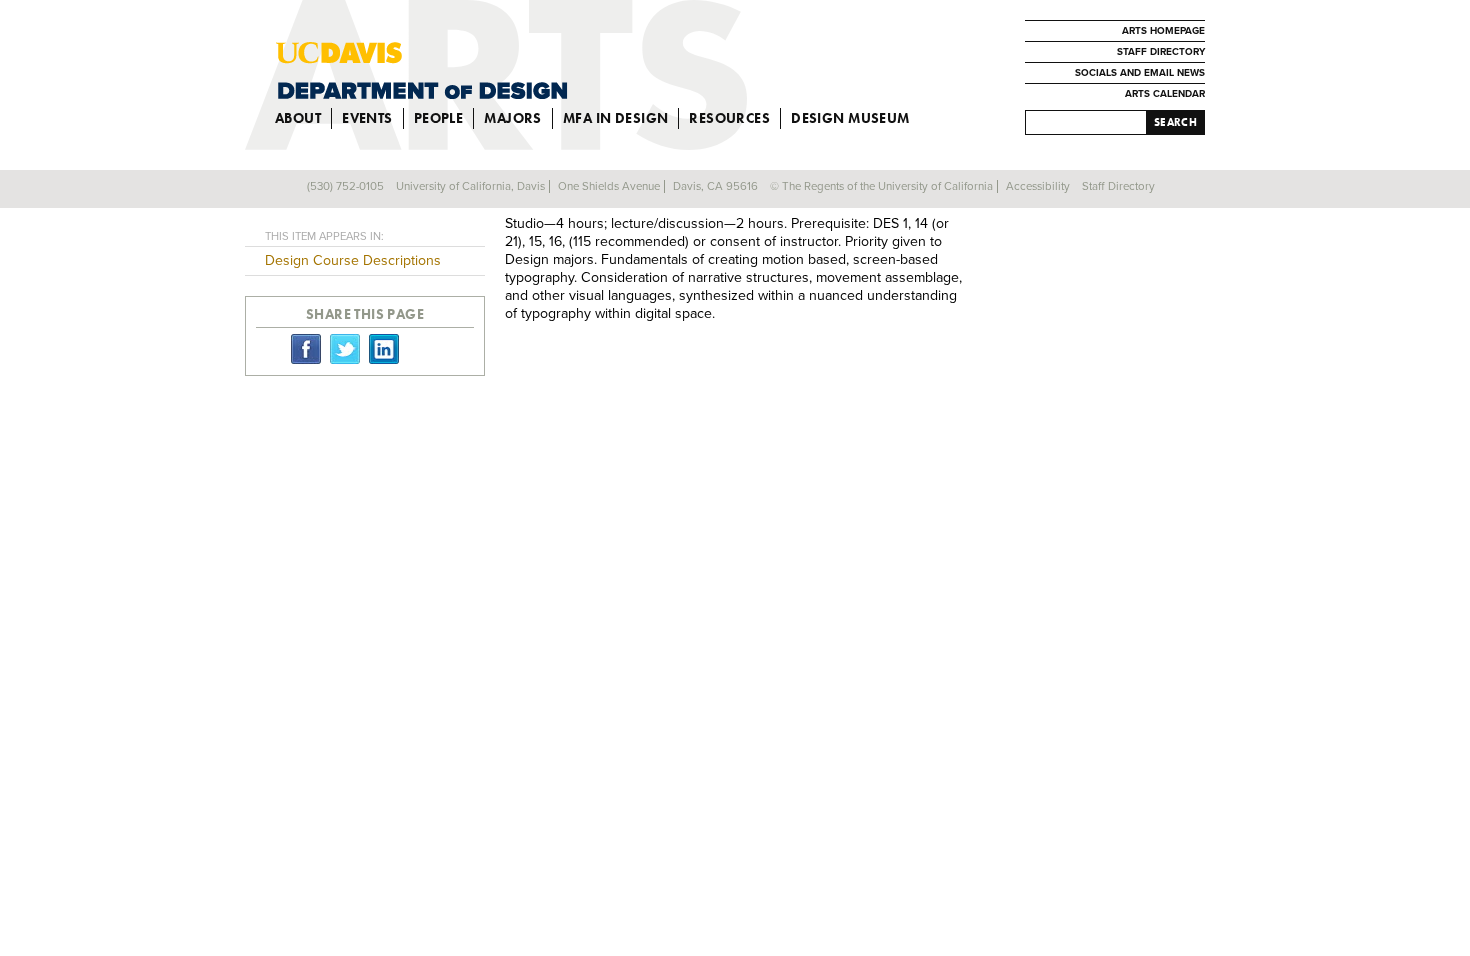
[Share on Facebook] (306, 348)
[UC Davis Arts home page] (536, 70)
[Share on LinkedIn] (384, 348)
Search (1175, 122)
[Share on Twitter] (345, 348)
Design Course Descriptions (353, 260)
